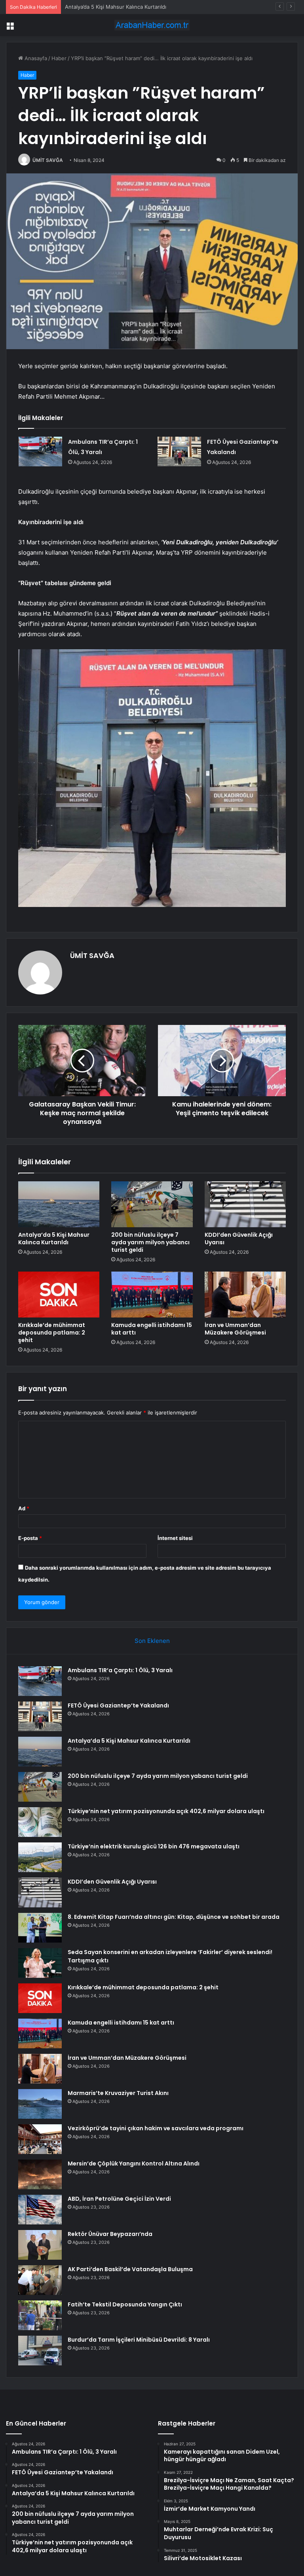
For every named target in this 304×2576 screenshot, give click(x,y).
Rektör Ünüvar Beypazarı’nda (110, 2234)
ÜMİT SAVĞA (48, 160)
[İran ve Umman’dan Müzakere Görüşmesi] (245, 1295)
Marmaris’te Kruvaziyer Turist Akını (118, 2093)
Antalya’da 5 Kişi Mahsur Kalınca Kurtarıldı (116, 7)
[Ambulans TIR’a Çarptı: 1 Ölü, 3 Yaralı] (40, 452)
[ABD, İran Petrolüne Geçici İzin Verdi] (40, 2210)
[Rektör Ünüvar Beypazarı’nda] (40, 2245)
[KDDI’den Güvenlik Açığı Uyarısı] (245, 1204)
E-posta (30, 1538)
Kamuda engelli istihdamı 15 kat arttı (152, 1329)
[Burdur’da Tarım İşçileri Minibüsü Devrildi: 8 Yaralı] (40, 2351)
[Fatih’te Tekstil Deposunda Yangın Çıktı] (40, 2315)
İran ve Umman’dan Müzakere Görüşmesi (235, 1329)
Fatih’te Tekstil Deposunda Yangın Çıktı (125, 2304)
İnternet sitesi (175, 1538)
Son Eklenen (152, 1641)
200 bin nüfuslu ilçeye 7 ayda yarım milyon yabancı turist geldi (150, 1242)
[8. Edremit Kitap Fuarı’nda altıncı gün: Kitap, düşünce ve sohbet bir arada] (40, 1928)
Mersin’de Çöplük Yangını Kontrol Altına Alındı (134, 2163)
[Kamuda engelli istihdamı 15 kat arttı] (152, 1295)
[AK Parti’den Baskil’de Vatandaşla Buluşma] (40, 2280)
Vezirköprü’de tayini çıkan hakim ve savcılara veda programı (156, 2128)
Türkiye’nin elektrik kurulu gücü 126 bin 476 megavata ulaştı (154, 1846)
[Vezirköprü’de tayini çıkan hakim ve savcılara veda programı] (40, 2139)
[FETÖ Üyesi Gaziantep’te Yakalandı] (179, 452)
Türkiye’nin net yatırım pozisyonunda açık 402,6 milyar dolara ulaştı (166, 1811)
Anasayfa (35, 58)
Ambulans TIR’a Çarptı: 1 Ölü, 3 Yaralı (120, 1670)
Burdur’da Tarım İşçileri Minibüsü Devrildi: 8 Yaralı (139, 2340)
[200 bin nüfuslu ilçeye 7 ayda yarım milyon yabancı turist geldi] (152, 1204)
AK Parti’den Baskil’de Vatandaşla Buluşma (130, 2269)
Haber (59, 58)
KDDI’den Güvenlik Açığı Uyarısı (239, 1239)
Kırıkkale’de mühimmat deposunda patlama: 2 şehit (52, 1333)
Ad (24, 1508)
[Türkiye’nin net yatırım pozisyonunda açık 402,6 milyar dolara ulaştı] (40, 1822)
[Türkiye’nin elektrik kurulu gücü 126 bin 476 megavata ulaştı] (40, 1857)
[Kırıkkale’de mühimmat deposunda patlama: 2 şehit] (59, 1295)
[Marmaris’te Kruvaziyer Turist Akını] (40, 2104)
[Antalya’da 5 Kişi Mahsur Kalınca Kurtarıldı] (59, 1204)
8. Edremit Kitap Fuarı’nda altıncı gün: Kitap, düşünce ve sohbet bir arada (174, 1917)
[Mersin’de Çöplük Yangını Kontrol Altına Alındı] (40, 2174)
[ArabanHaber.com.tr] (152, 25)
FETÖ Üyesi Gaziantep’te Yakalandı (118, 1705)
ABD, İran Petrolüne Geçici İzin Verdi (119, 2199)
